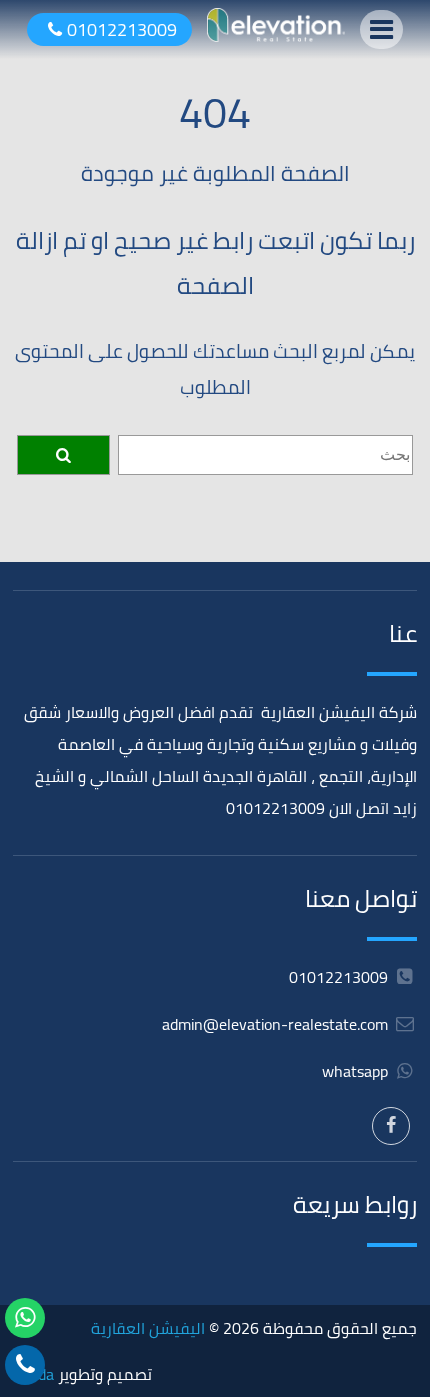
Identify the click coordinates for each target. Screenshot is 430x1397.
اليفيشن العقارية (148, 1328)
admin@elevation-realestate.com (275, 1024)
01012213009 (122, 29)
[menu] (381, 29)
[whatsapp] (25, 1318)
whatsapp (357, 1071)
